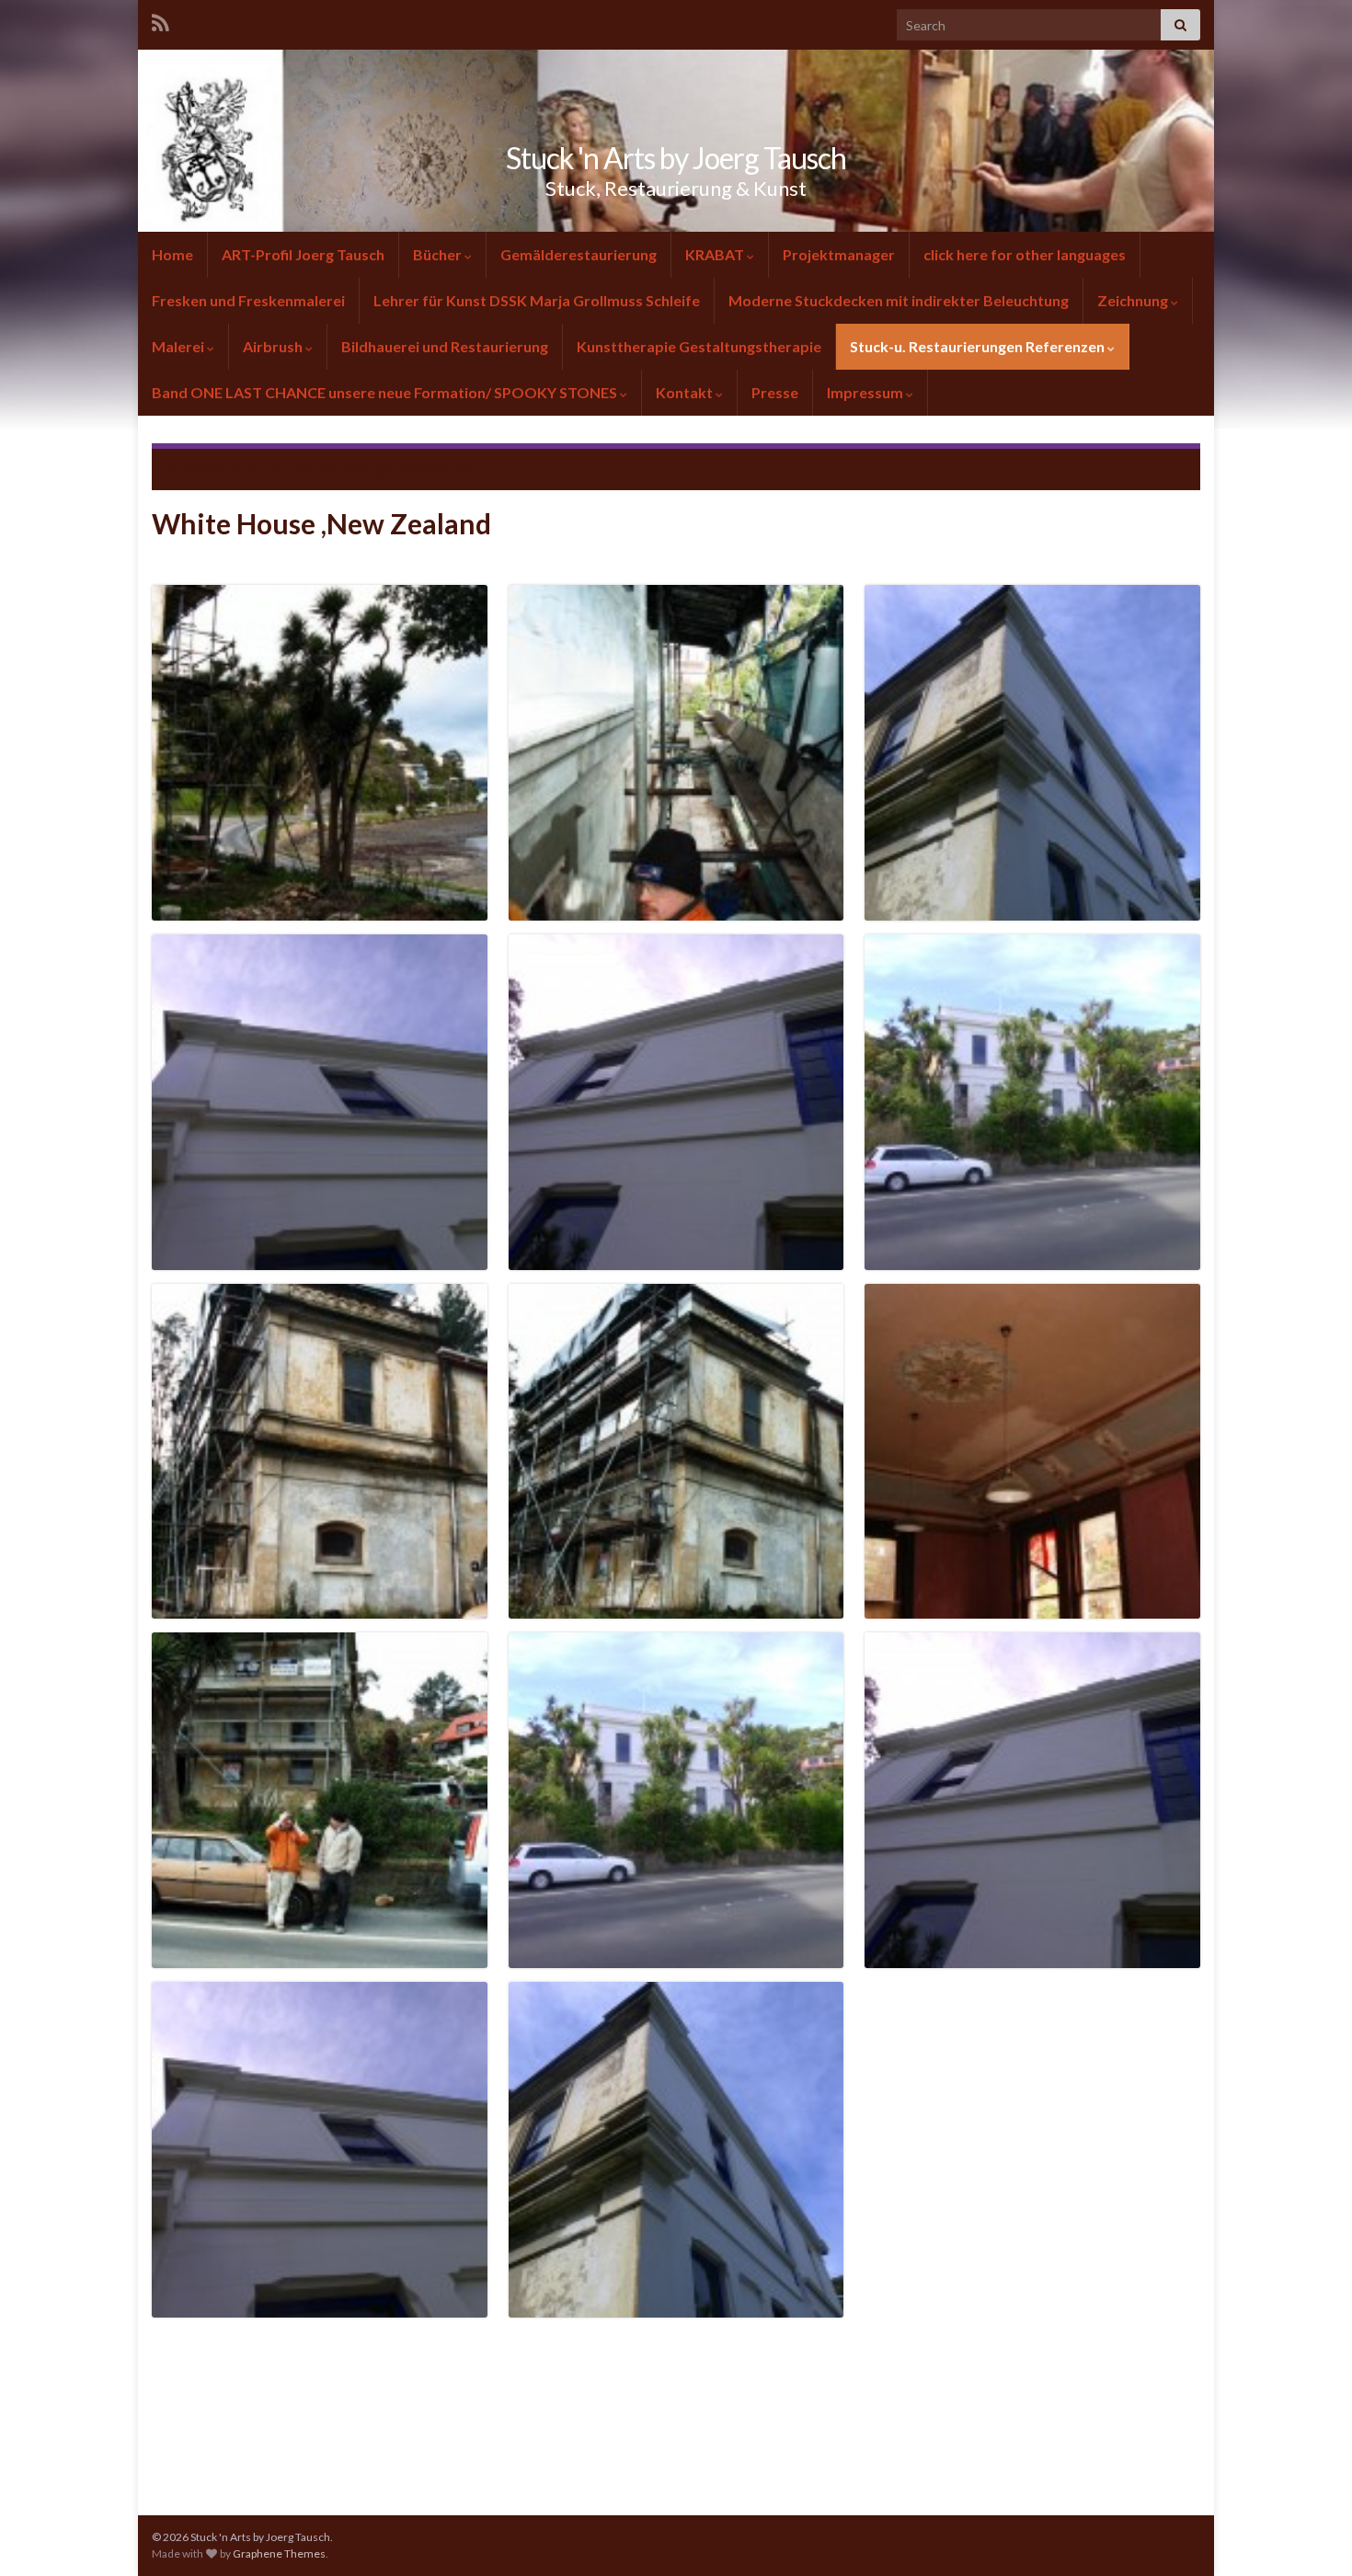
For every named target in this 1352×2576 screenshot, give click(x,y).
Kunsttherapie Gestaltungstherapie (699, 346)
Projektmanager (839, 254)
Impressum (865, 392)
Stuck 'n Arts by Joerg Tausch (676, 158)
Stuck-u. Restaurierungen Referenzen (977, 346)
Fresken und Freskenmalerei (248, 300)
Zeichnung (1133, 300)
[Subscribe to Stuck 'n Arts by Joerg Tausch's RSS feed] (160, 20)
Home (172, 254)
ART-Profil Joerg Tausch (303, 254)
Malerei (178, 346)
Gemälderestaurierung (579, 254)
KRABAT (715, 254)
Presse (775, 392)
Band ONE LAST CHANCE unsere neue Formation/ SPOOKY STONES (386, 392)
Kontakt (684, 392)
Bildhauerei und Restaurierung (445, 346)
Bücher (437, 254)
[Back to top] (1311, 2535)
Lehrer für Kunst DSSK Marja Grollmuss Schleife (537, 300)
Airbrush (273, 346)
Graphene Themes (279, 2553)
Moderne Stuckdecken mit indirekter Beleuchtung (899, 300)
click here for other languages (1025, 254)
